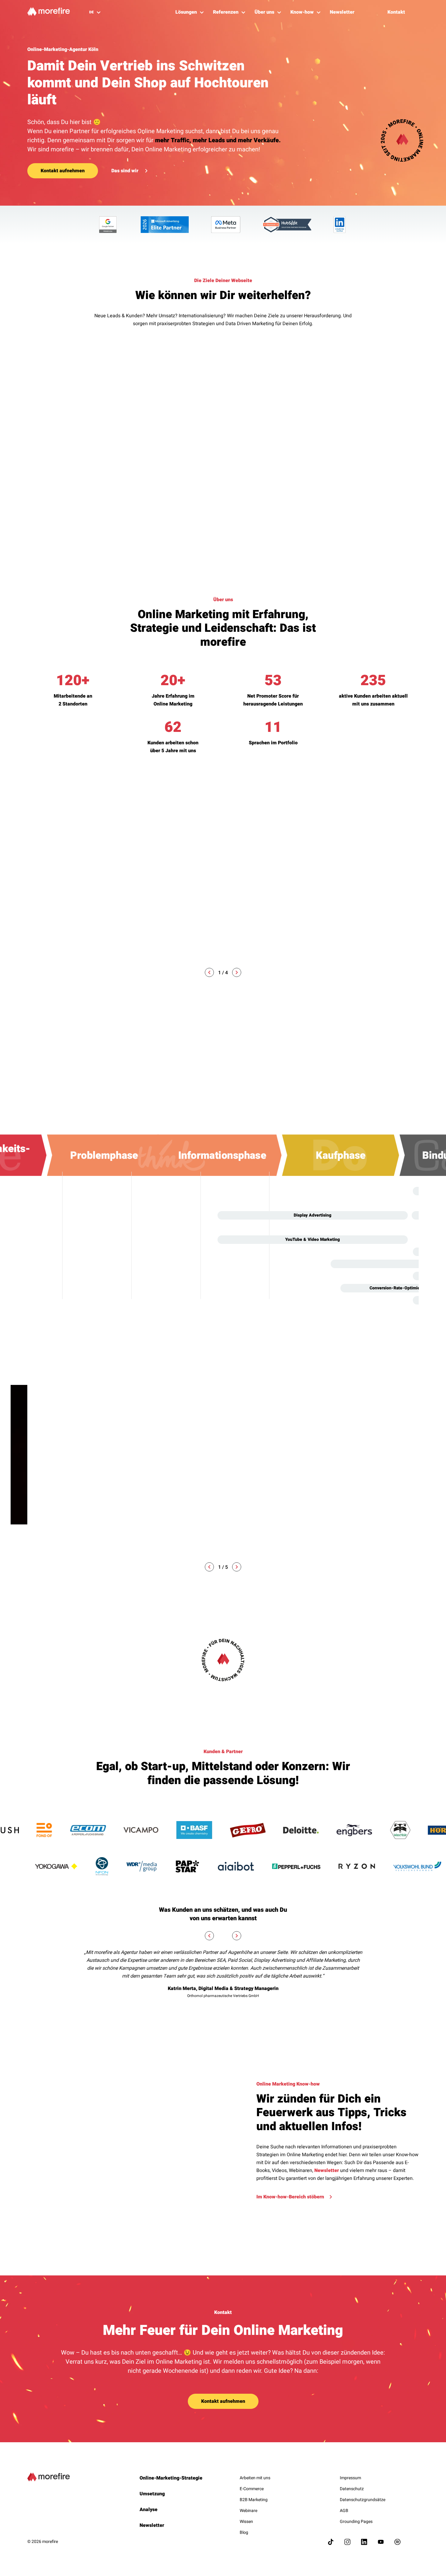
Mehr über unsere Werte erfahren (294, 1530)
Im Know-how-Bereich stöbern (290, 2197)
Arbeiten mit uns (255, 2478)
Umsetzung (152, 2494)
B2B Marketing (254, 2500)
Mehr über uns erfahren (54, 911)
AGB (344, 2511)
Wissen (246, 2522)
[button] (209, 972)
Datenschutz (352, 2489)
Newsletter (327, 2170)
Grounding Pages (356, 2522)
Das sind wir (125, 171)
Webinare (248, 2511)
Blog (244, 2532)
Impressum (350, 2478)
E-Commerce (252, 2489)
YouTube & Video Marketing (313, 1239)
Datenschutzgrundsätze (363, 2500)
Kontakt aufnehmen (63, 171)
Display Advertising (313, 1215)
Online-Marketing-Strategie (171, 2478)
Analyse (149, 2510)
